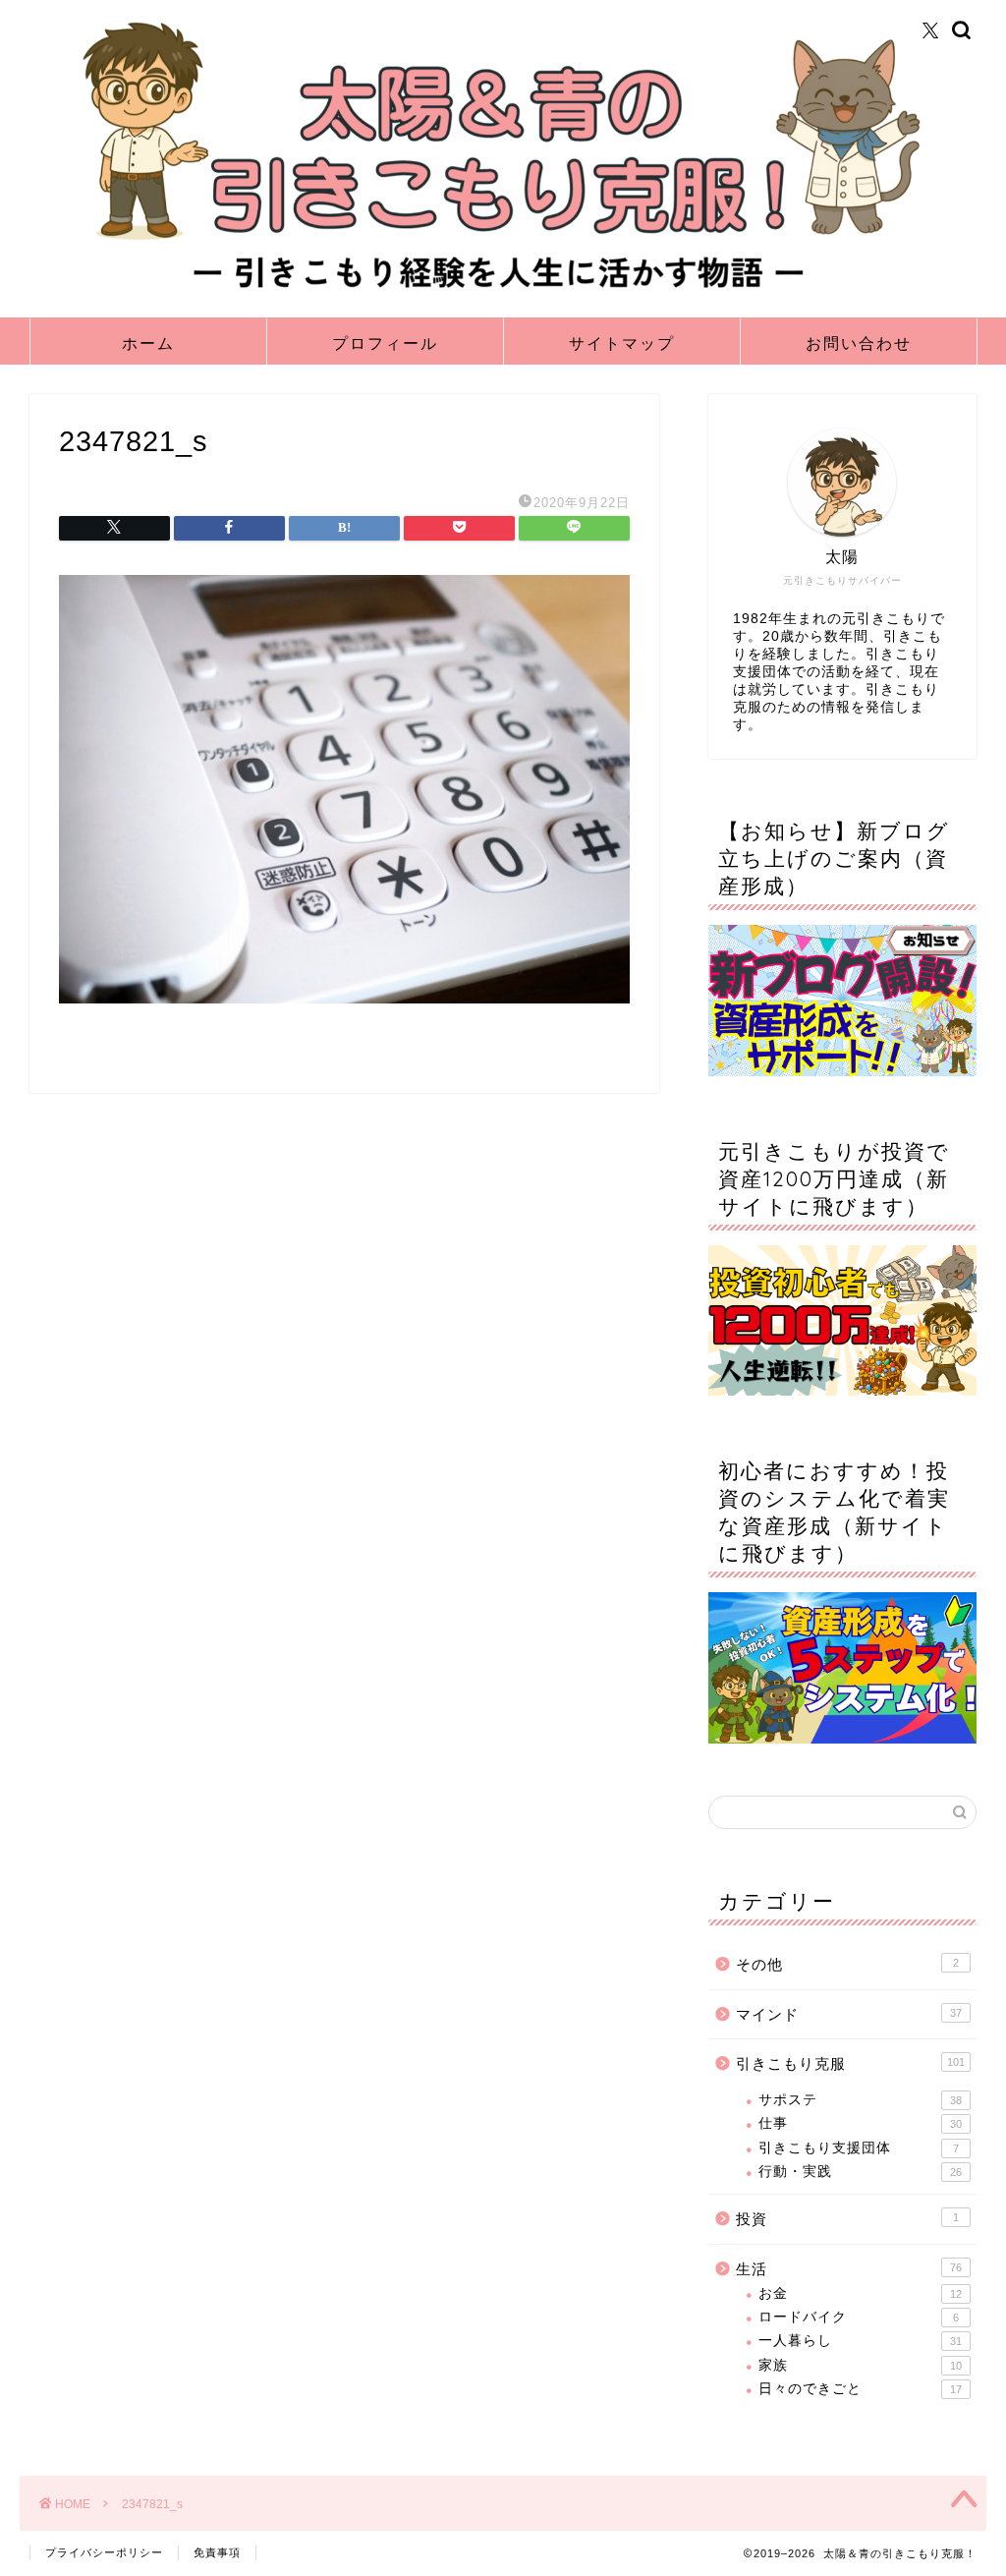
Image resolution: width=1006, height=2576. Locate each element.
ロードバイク (859, 2317)
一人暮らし (860, 2341)
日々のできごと (860, 2389)
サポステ (860, 2100)
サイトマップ (622, 343)
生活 (849, 2269)
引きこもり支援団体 (859, 2148)
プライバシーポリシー (104, 2552)
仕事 (860, 2123)
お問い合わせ (859, 343)
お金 (860, 2293)
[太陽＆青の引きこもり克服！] (503, 293)
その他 (847, 1964)
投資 (847, 2219)
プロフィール (385, 343)
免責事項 (217, 2552)
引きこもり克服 (850, 2063)
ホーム (148, 343)
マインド (849, 2014)
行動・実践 (860, 2172)
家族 (860, 2365)
